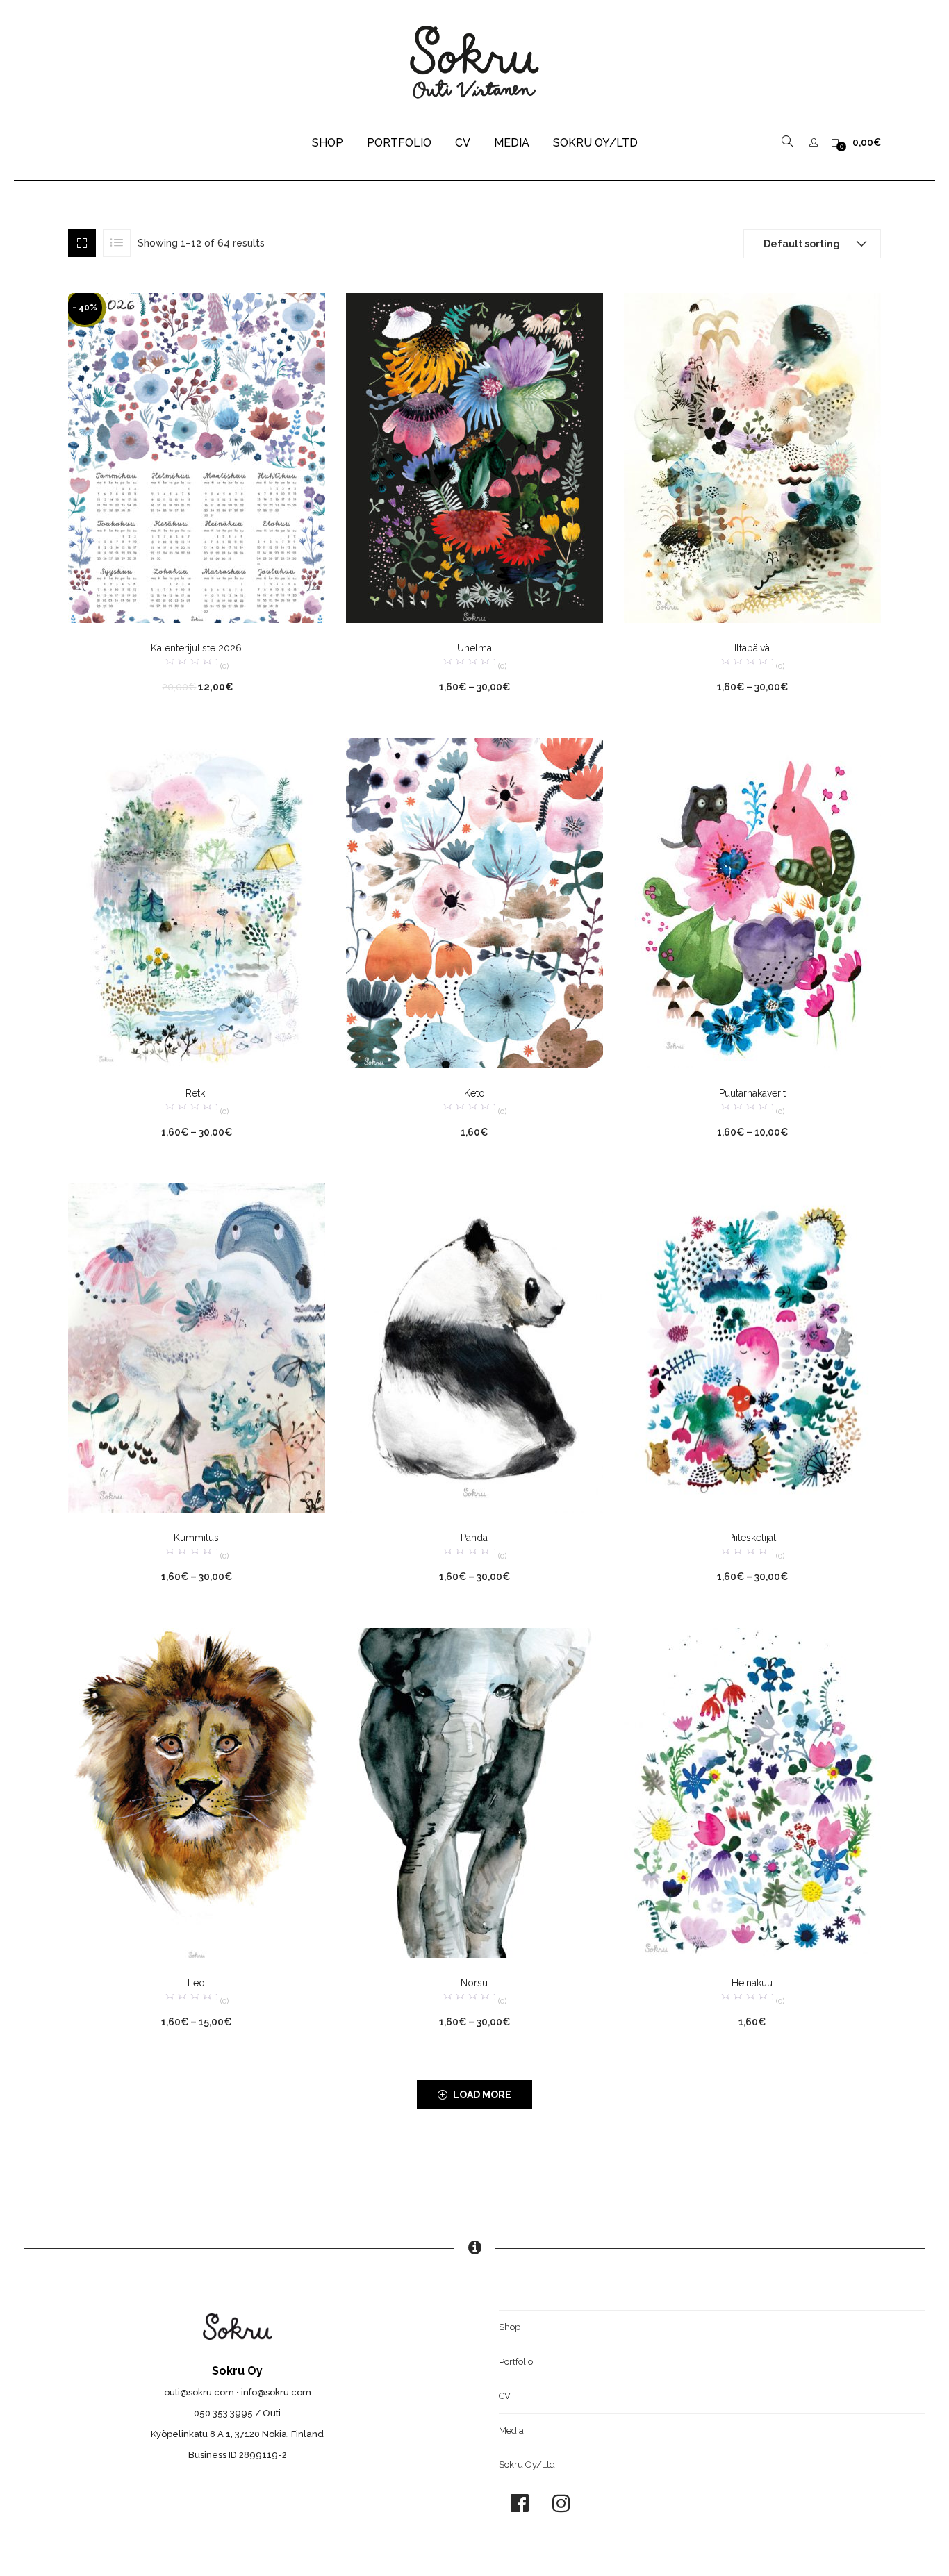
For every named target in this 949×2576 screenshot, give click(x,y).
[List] (117, 243)
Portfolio (399, 143)
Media (512, 143)
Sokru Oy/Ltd (595, 143)
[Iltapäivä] (752, 457)
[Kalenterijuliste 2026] (197, 457)
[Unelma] (474, 457)
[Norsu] (474, 1792)
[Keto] (474, 902)
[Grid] (82, 243)
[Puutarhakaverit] (752, 902)
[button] (856, 143)
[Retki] (197, 902)
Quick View (83, 669)
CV (463, 143)
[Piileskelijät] (752, 1347)
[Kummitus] (197, 1347)
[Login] (815, 142)
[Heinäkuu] (752, 1792)
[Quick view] (183, 604)
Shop (328, 143)
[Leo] (197, 1792)
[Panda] (474, 1347)
